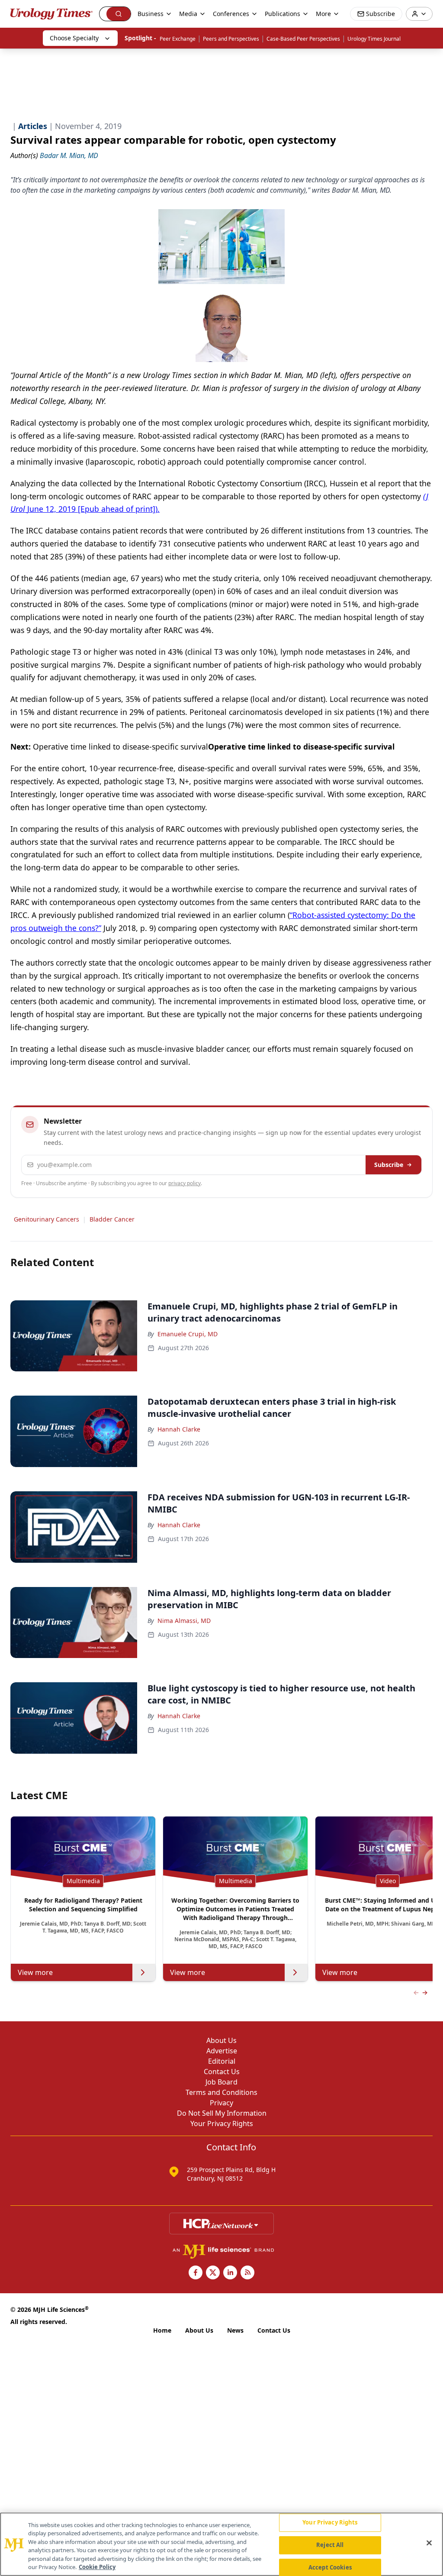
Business (151, 14)
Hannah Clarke (179, 1429)
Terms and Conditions (221, 2092)
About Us (221, 2040)
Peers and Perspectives (231, 39)
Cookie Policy (97, 2567)
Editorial (222, 2061)
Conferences (231, 14)
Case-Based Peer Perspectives (303, 39)
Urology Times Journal (374, 39)
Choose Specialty (74, 38)
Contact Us (222, 2072)
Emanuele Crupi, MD (188, 1334)
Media (188, 14)
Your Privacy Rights (222, 2124)
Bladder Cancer (112, 1219)
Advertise (222, 2051)
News (235, 2330)
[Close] (429, 2543)
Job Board (221, 2082)
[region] (221, 2544)
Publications (282, 14)
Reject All (330, 2545)
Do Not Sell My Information (222, 2113)
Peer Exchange (178, 39)
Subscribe (389, 1165)
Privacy (221, 2103)
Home (162, 2330)
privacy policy (185, 1183)
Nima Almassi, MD (184, 1621)
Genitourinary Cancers (47, 1219)
